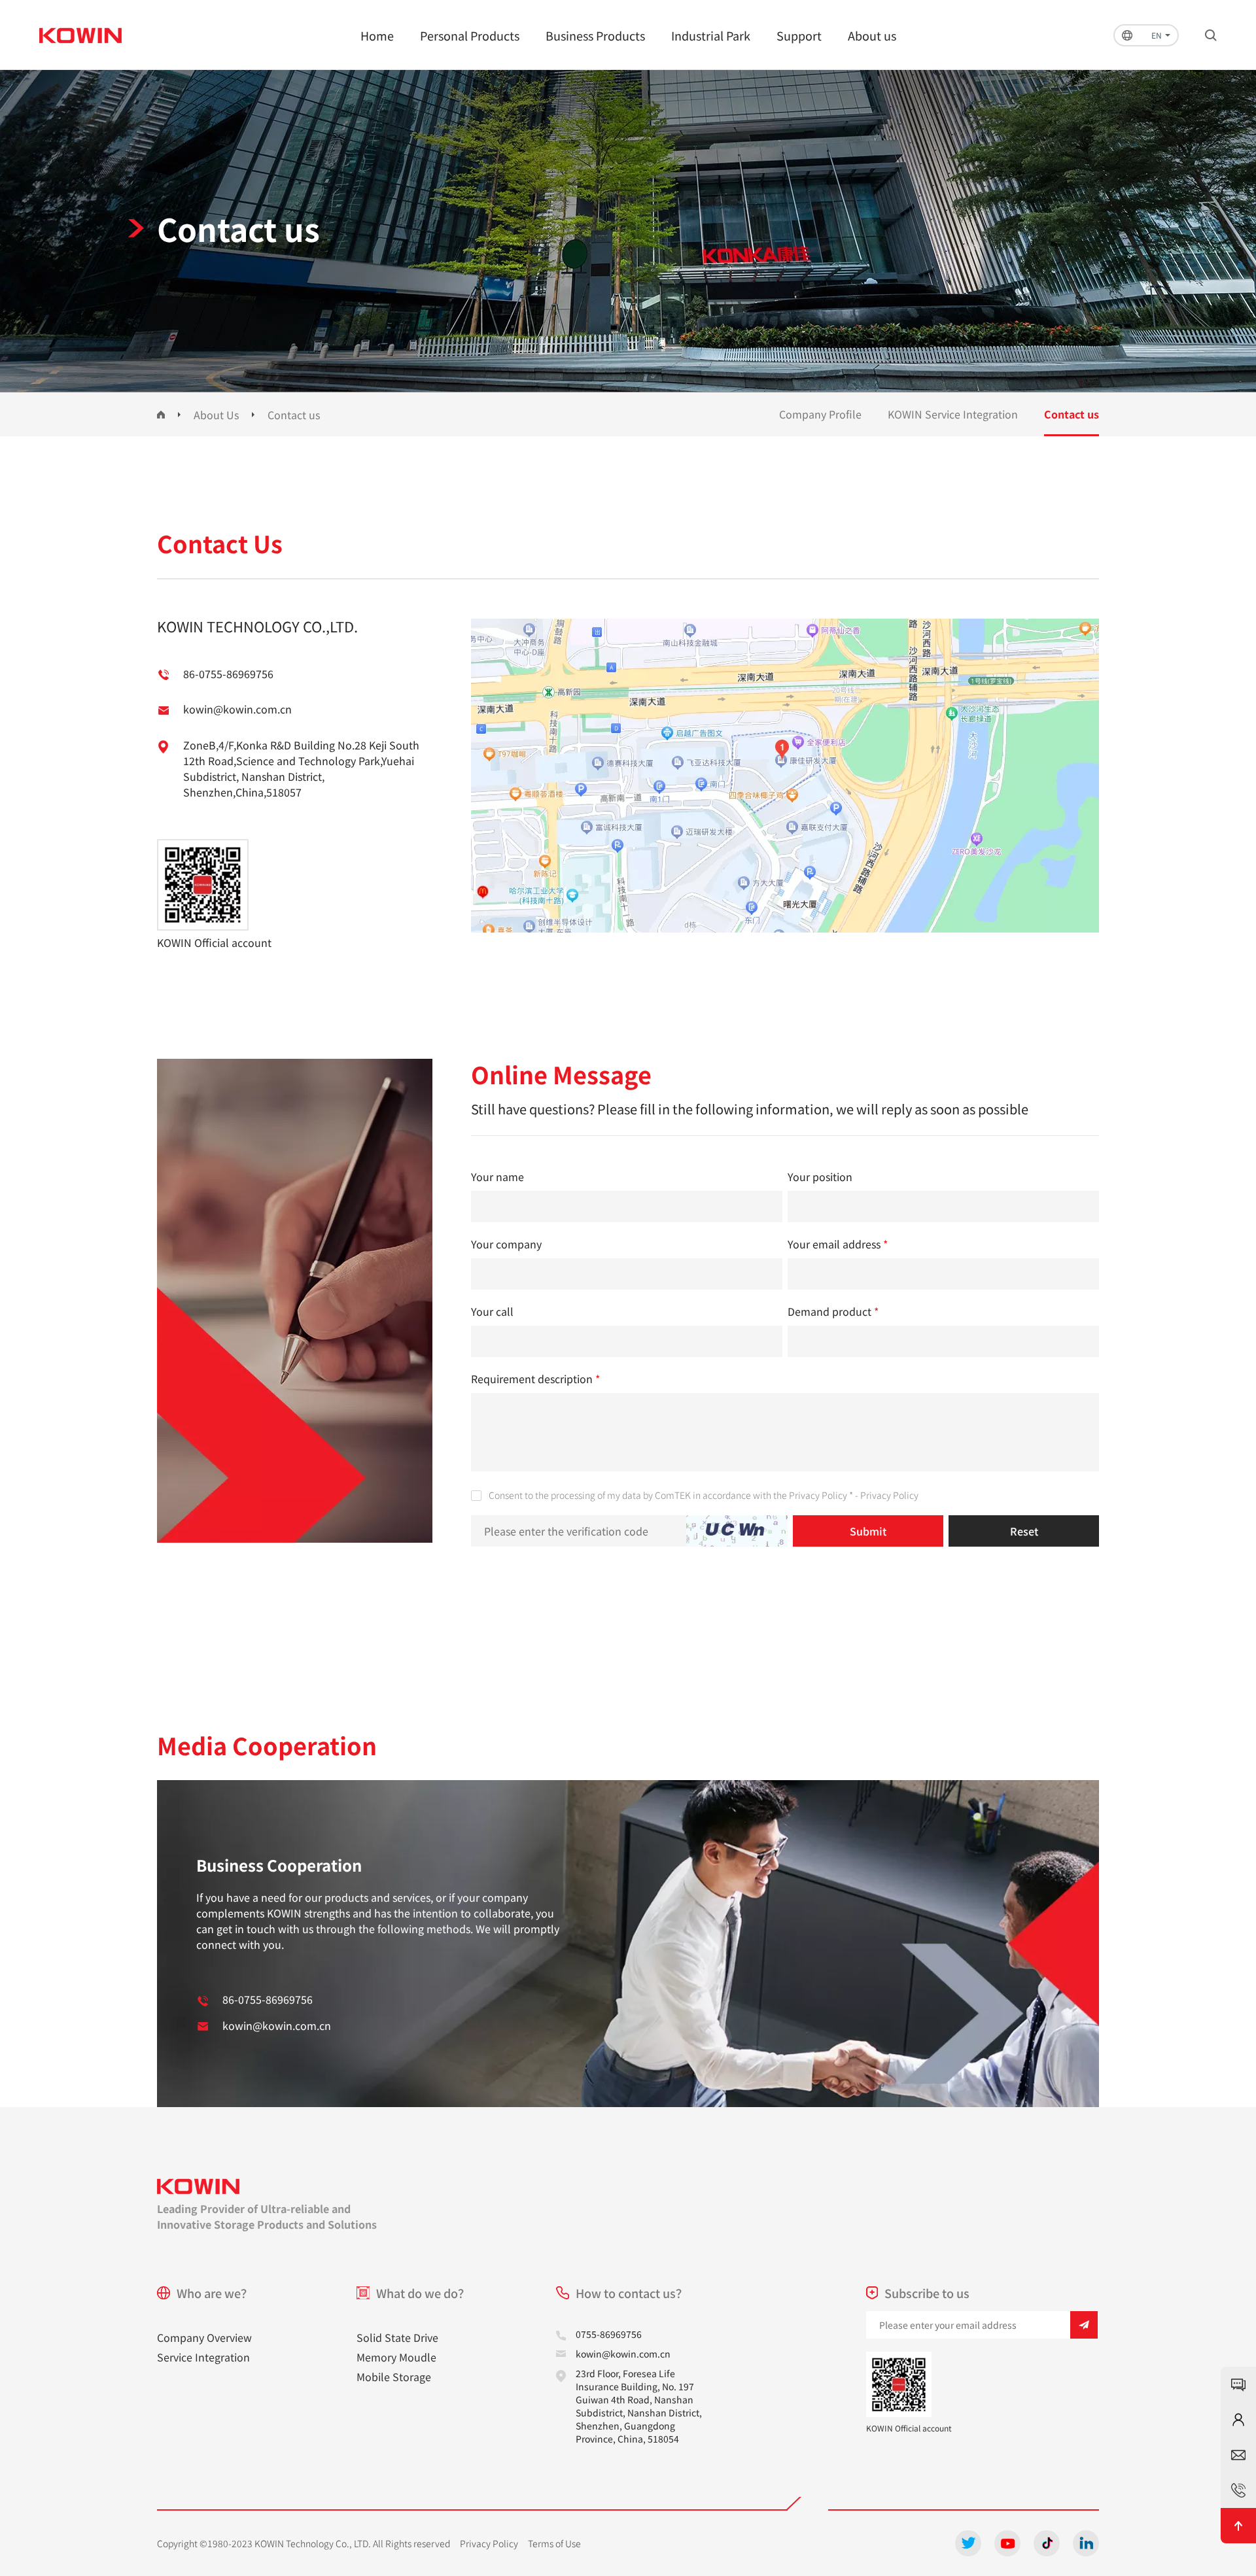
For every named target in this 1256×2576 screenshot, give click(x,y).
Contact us (294, 415)
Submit (868, 1531)
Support (799, 35)
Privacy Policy (889, 1495)
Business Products (595, 35)
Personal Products (470, 35)
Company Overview (204, 2337)
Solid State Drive (397, 2337)
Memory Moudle (396, 2357)
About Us (216, 415)
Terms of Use (554, 2543)
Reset (1024, 1531)
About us (872, 35)
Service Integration (203, 2357)
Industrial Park (711, 35)
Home (377, 35)
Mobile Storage (394, 2377)
